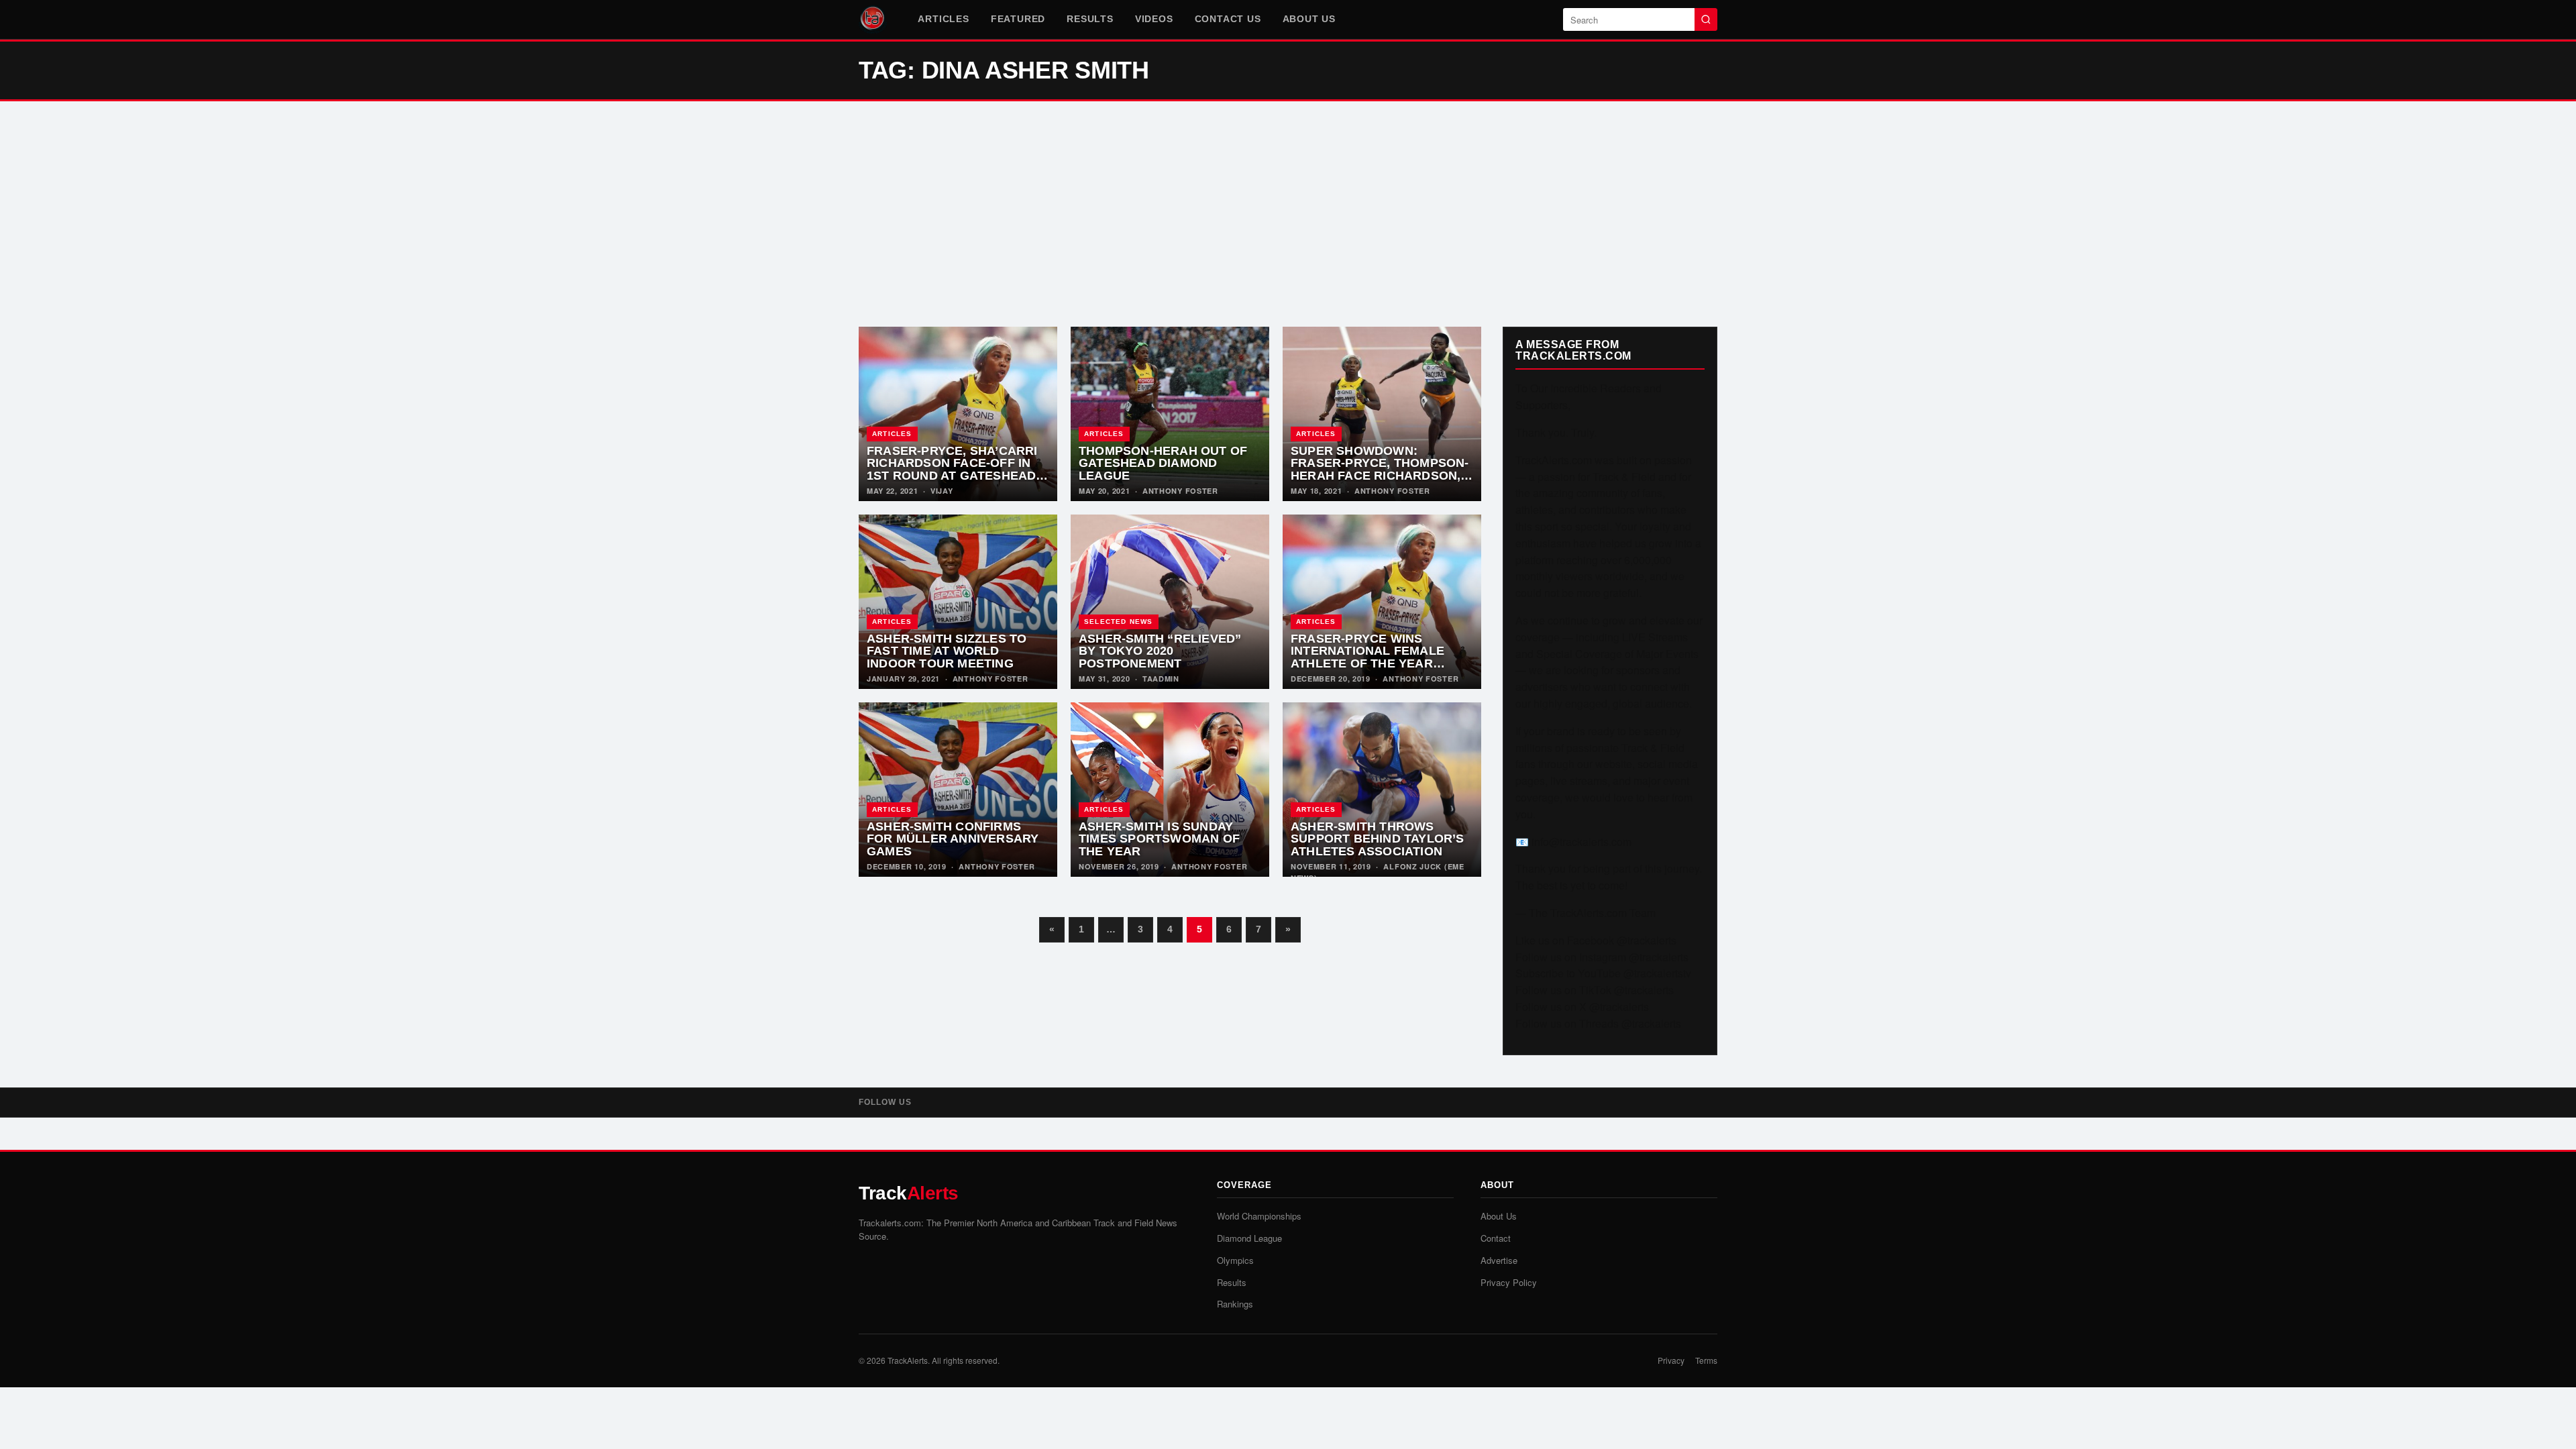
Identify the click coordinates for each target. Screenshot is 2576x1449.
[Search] (1706, 19)
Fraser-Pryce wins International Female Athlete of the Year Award (1367, 657)
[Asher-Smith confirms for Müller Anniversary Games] (958, 790)
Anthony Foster (1180, 491)
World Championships (1259, 1216)
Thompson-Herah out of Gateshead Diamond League (1163, 463)
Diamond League (1249, 1238)
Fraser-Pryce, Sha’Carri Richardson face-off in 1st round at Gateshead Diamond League (952, 470)
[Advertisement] (1288, 214)
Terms (1706, 1360)
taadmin (1161, 679)
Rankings (1235, 1304)
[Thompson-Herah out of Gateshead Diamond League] (1170, 414)
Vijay (942, 491)
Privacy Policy (1509, 1282)
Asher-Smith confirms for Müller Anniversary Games (953, 839)
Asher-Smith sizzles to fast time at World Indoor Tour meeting (947, 651)
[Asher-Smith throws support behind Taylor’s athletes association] (1382, 790)
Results (1090, 19)
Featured (1018, 19)
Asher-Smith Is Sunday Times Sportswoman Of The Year (1159, 839)
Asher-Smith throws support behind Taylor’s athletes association (1378, 839)
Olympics (1235, 1260)
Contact (1496, 1238)
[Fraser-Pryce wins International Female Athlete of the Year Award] (1382, 602)
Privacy (1671, 1360)
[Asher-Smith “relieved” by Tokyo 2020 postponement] (1170, 602)
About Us (1309, 19)
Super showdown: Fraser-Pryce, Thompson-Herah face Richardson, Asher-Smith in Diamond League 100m (1380, 476)
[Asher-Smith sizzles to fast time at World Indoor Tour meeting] (958, 602)
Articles (943, 19)
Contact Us (1228, 19)
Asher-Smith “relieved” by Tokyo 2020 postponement (1160, 651)
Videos (1154, 19)
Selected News (1119, 622)
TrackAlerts (908, 1360)
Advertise (1499, 1260)
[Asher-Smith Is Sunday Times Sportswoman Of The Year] (1170, 790)
